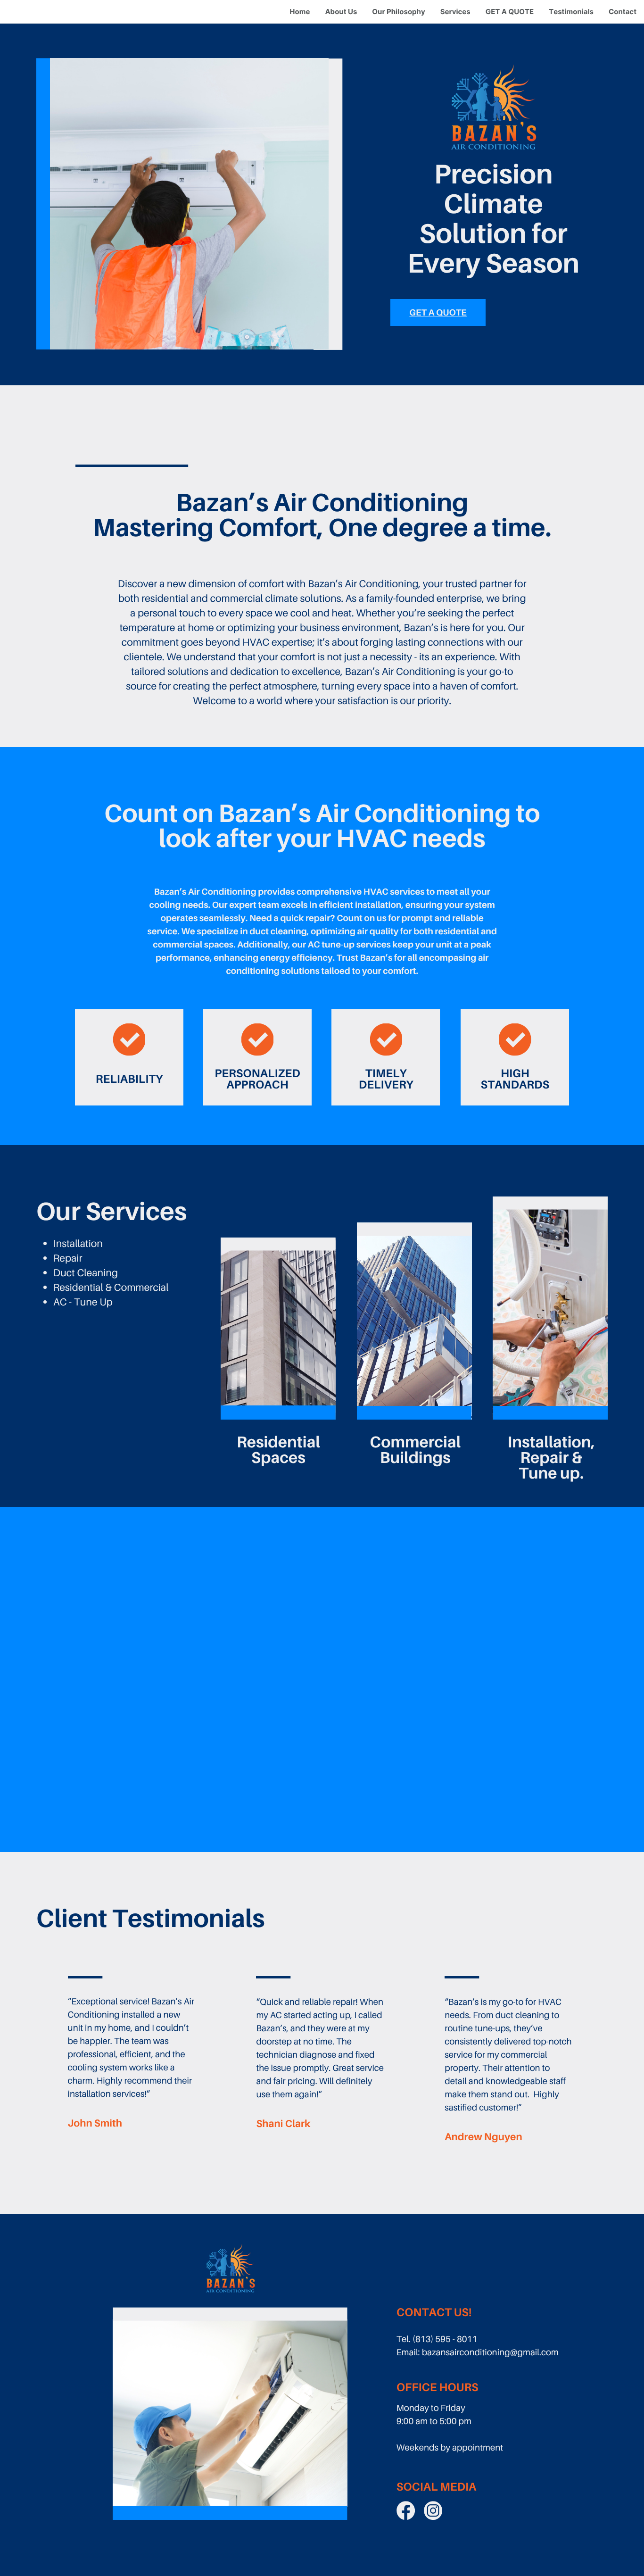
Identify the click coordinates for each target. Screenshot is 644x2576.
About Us (341, 12)
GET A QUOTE (510, 12)
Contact (623, 12)
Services (455, 12)
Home (300, 12)
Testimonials (571, 12)
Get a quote (438, 313)
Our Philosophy (398, 12)
